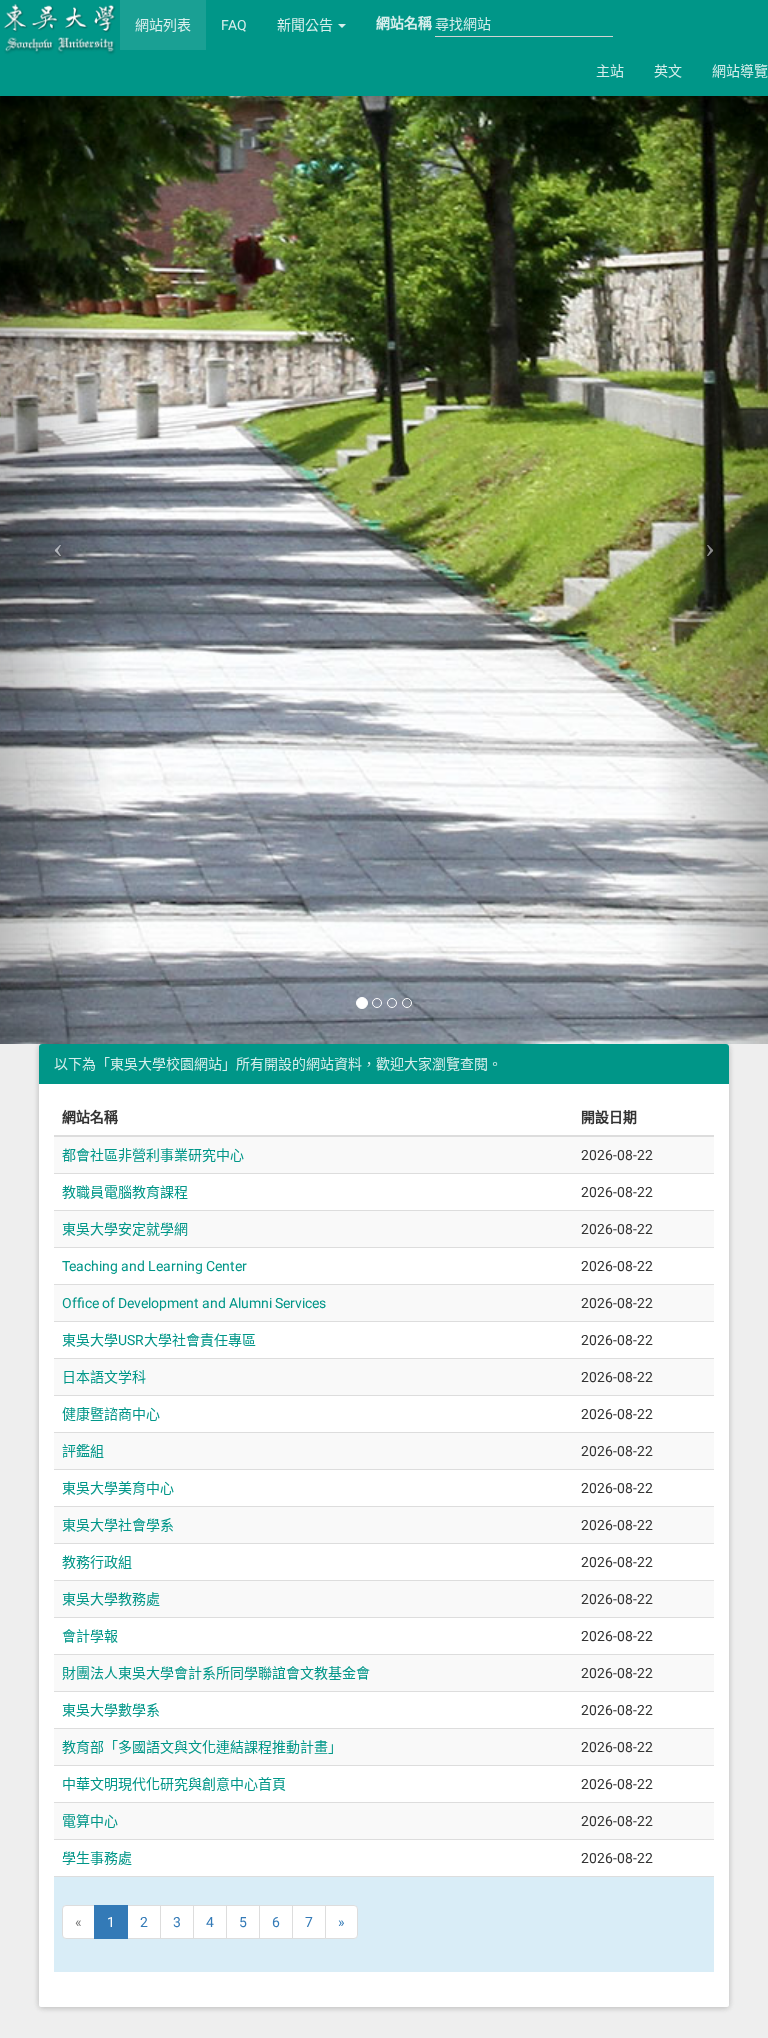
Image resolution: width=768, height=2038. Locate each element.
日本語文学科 (104, 1377)
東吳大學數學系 (111, 1710)
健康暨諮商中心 (111, 1414)
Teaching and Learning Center (154, 1266)
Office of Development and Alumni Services (194, 1303)
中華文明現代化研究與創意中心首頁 (174, 1784)
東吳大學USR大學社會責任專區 (159, 1340)
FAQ (234, 25)
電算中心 (90, 1821)
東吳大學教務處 (111, 1599)
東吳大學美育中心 (118, 1488)
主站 (610, 71)
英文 (668, 71)
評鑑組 (83, 1451)
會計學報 (90, 1636)
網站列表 (163, 25)
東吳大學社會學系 (118, 1525)
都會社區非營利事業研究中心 (153, 1155)
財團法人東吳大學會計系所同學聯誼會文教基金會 (216, 1673)
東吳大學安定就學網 (125, 1229)
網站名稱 (404, 23)
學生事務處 (97, 1858)
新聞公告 (306, 25)
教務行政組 (97, 1562)
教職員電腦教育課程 (125, 1192)
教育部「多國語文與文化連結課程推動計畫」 (202, 1747)
